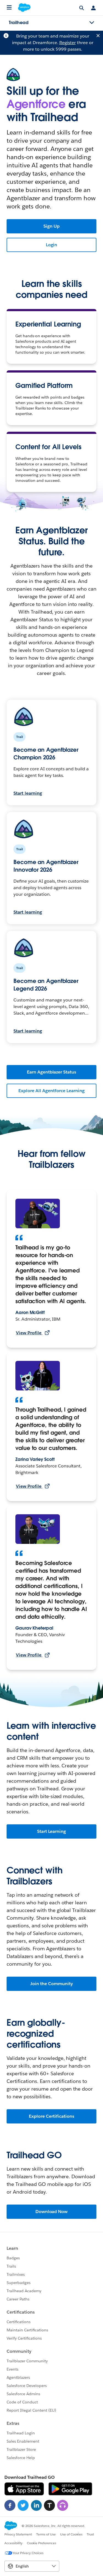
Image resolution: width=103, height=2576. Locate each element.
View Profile (29, 1333)
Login (52, 245)
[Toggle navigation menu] (92, 23)
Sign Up (51, 226)
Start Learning (52, 1831)
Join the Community (51, 1984)
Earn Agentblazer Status (51, 1072)
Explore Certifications (51, 2116)
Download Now (52, 2212)
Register (68, 43)
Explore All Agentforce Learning (51, 1091)
